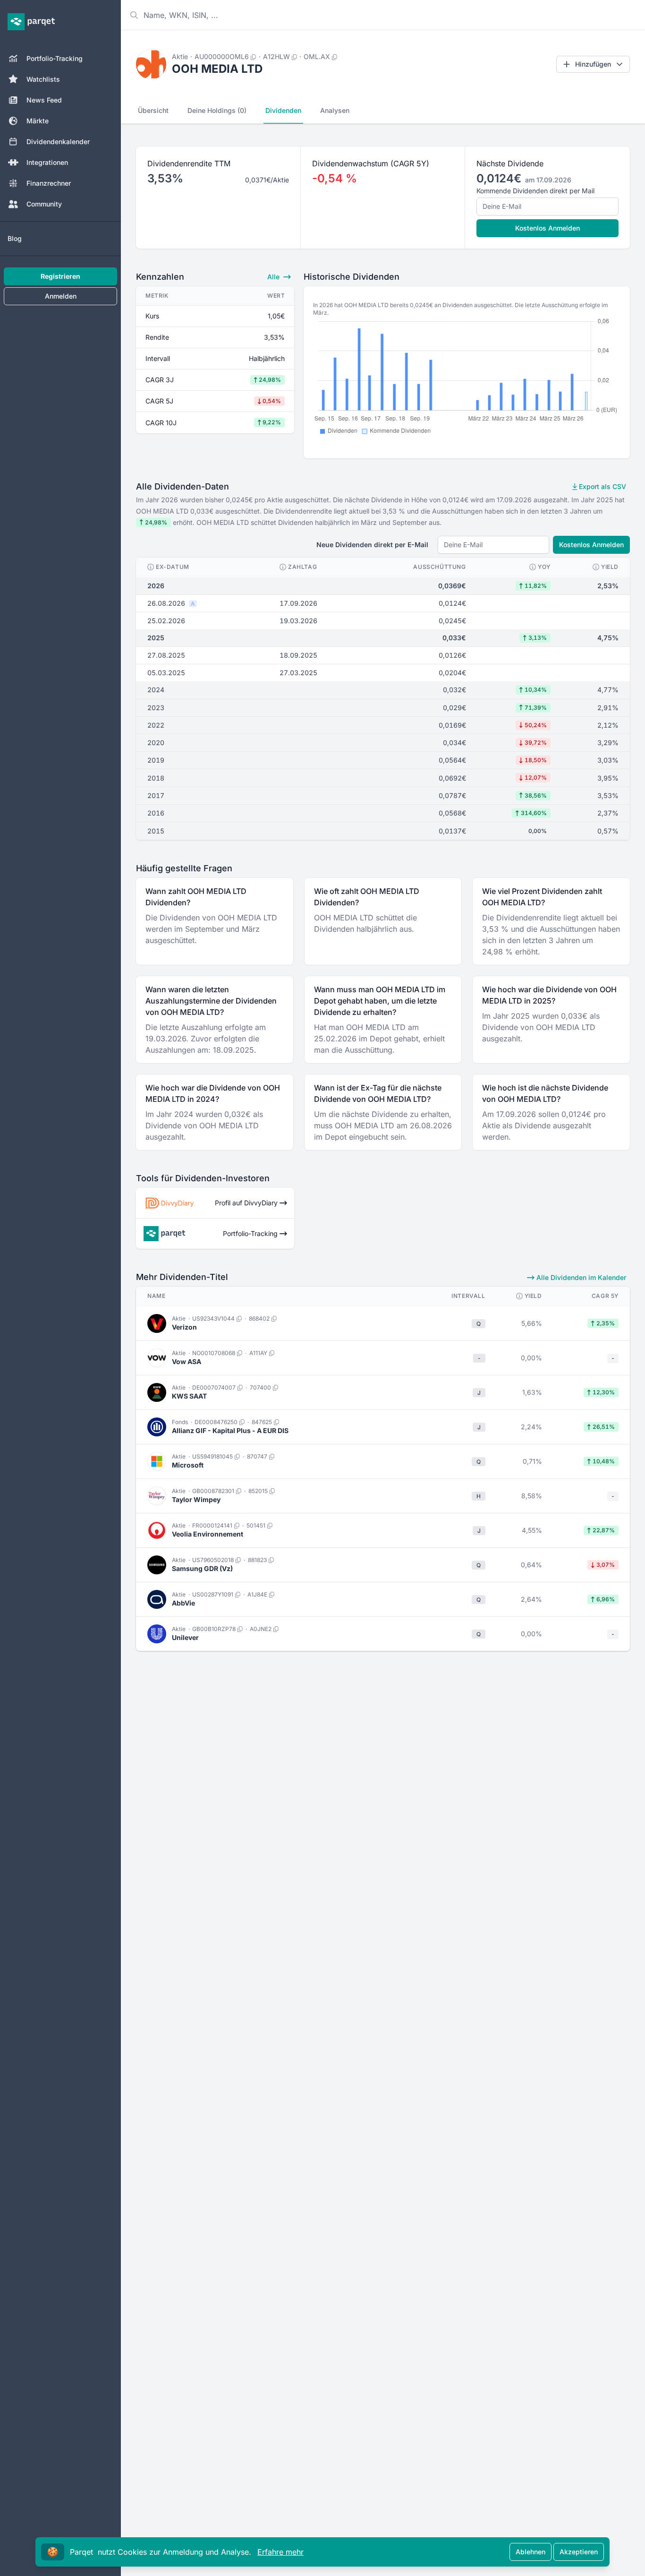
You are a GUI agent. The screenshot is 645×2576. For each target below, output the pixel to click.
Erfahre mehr (280, 2552)
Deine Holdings (217, 110)
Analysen (335, 110)
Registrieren (60, 276)
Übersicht (153, 110)
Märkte (38, 121)
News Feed (44, 100)
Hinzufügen (593, 64)
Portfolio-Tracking (55, 58)
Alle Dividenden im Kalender (580, 1277)
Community (44, 204)
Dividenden (283, 110)
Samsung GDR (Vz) (202, 1568)
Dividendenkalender (58, 142)
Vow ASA (187, 1361)
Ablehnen (530, 2552)
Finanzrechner (49, 183)
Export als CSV (602, 486)
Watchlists (43, 79)
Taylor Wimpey (196, 1499)
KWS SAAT (189, 1396)
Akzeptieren (579, 2552)
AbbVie (183, 1603)
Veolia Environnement (208, 1534)
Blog (15, 238)
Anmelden (61, 296)
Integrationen (47, 162)
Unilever (185, 1637)
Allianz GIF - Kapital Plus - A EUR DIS (230, 1430)
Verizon (184, 1327)
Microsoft (188, 1465)
